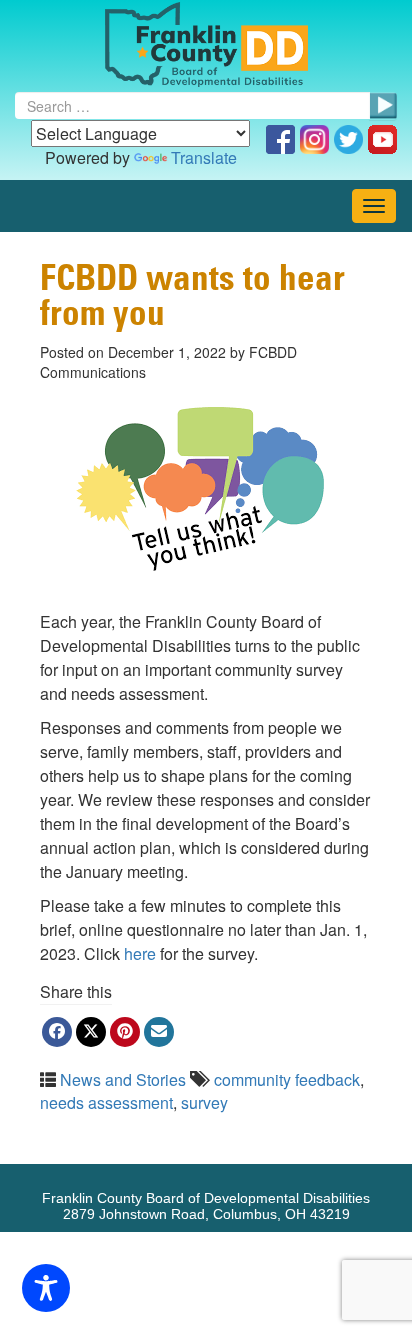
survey (204, 1102)
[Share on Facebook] (57, 1032)
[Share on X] (91, 1032)
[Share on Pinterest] (125, 1032)
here (140, 953)
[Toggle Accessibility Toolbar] (46, 1288)
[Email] (159, 1032)
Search (383, 106)
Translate (204, 157)
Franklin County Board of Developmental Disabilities (206, 44)
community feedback (287, 1079)
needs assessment (106, 1102)
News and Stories (123, 1079)
